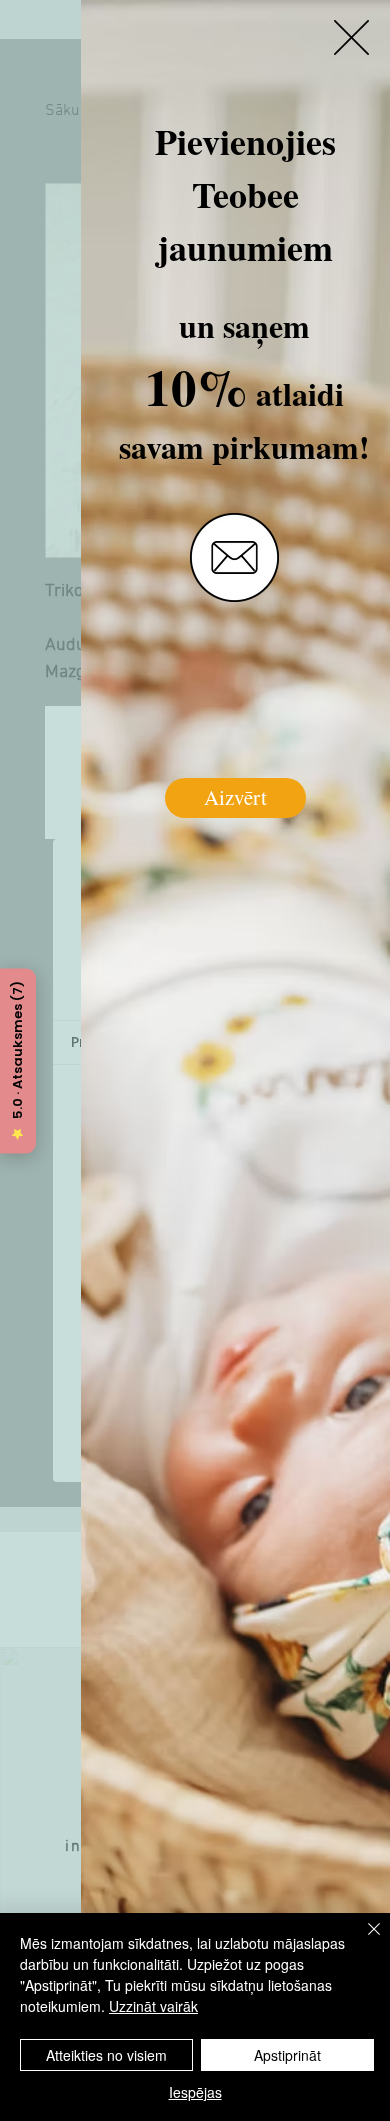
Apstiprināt (287, 2055)
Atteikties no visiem (106, 2055)
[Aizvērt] (362, 1941)
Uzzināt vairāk (153, 2006)
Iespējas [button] (195, 2092)
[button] (351, 37)
